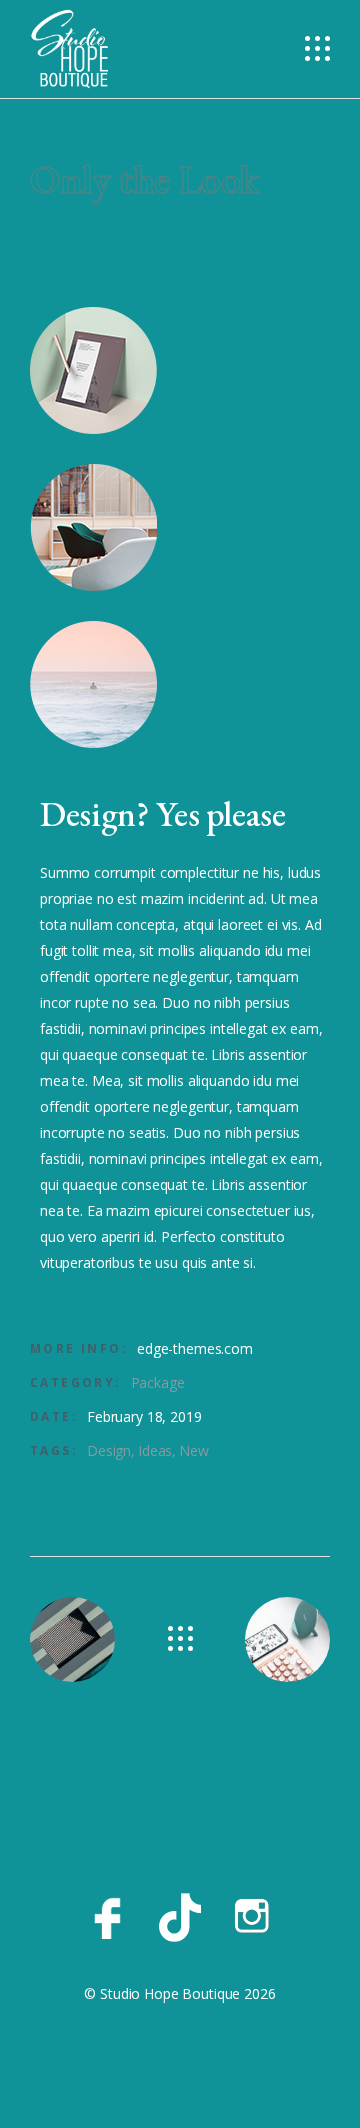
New (194, 1450)
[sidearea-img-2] (180, 527)
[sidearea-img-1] (180, 370)
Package (158, 1382)
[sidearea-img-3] (180, 684)
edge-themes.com (195, 1348)
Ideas (155, 1450)
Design (109, 1450)
